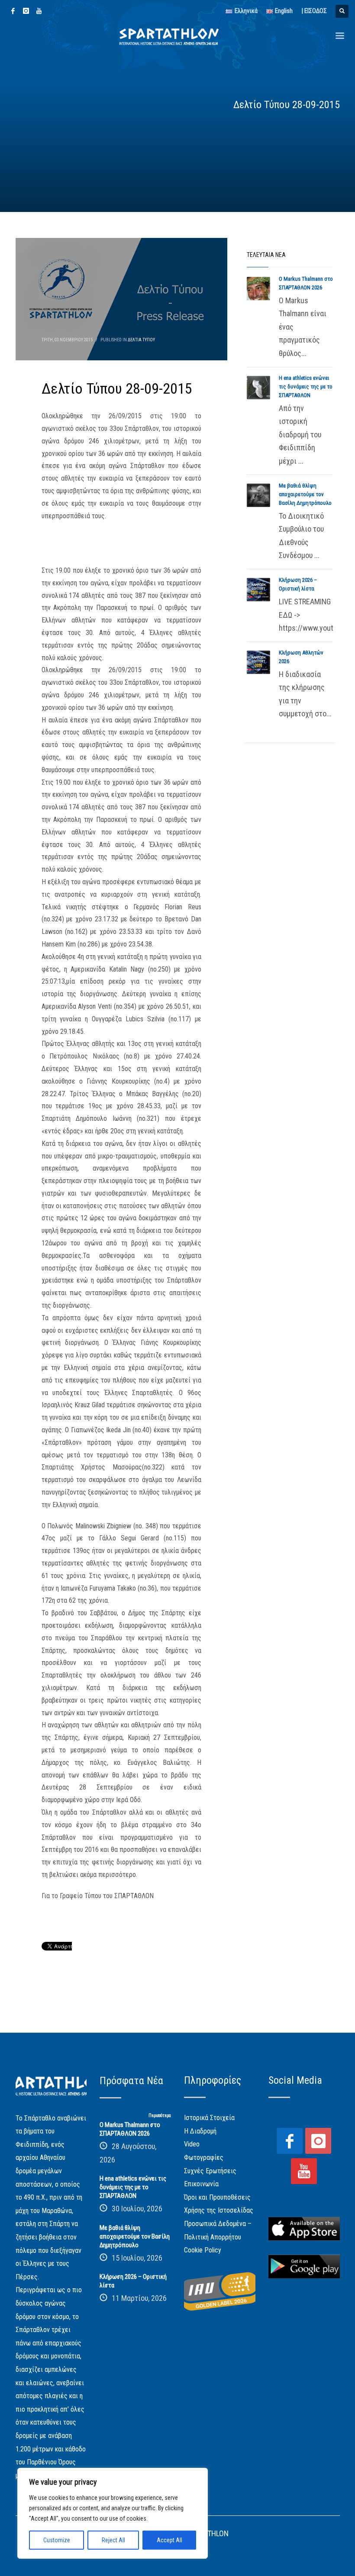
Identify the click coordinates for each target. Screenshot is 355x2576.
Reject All (113, 2540)
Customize (57, 2540)
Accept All (169, 2540)
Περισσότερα (160, 2116)
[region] (113, 2513)
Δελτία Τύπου (141, 340)
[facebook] (13, 11)
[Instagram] (26, 11)
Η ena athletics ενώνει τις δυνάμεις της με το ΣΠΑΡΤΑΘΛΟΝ (306, 387)
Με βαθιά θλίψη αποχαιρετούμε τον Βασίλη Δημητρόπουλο (305, 494)
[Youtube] (39, 11)
